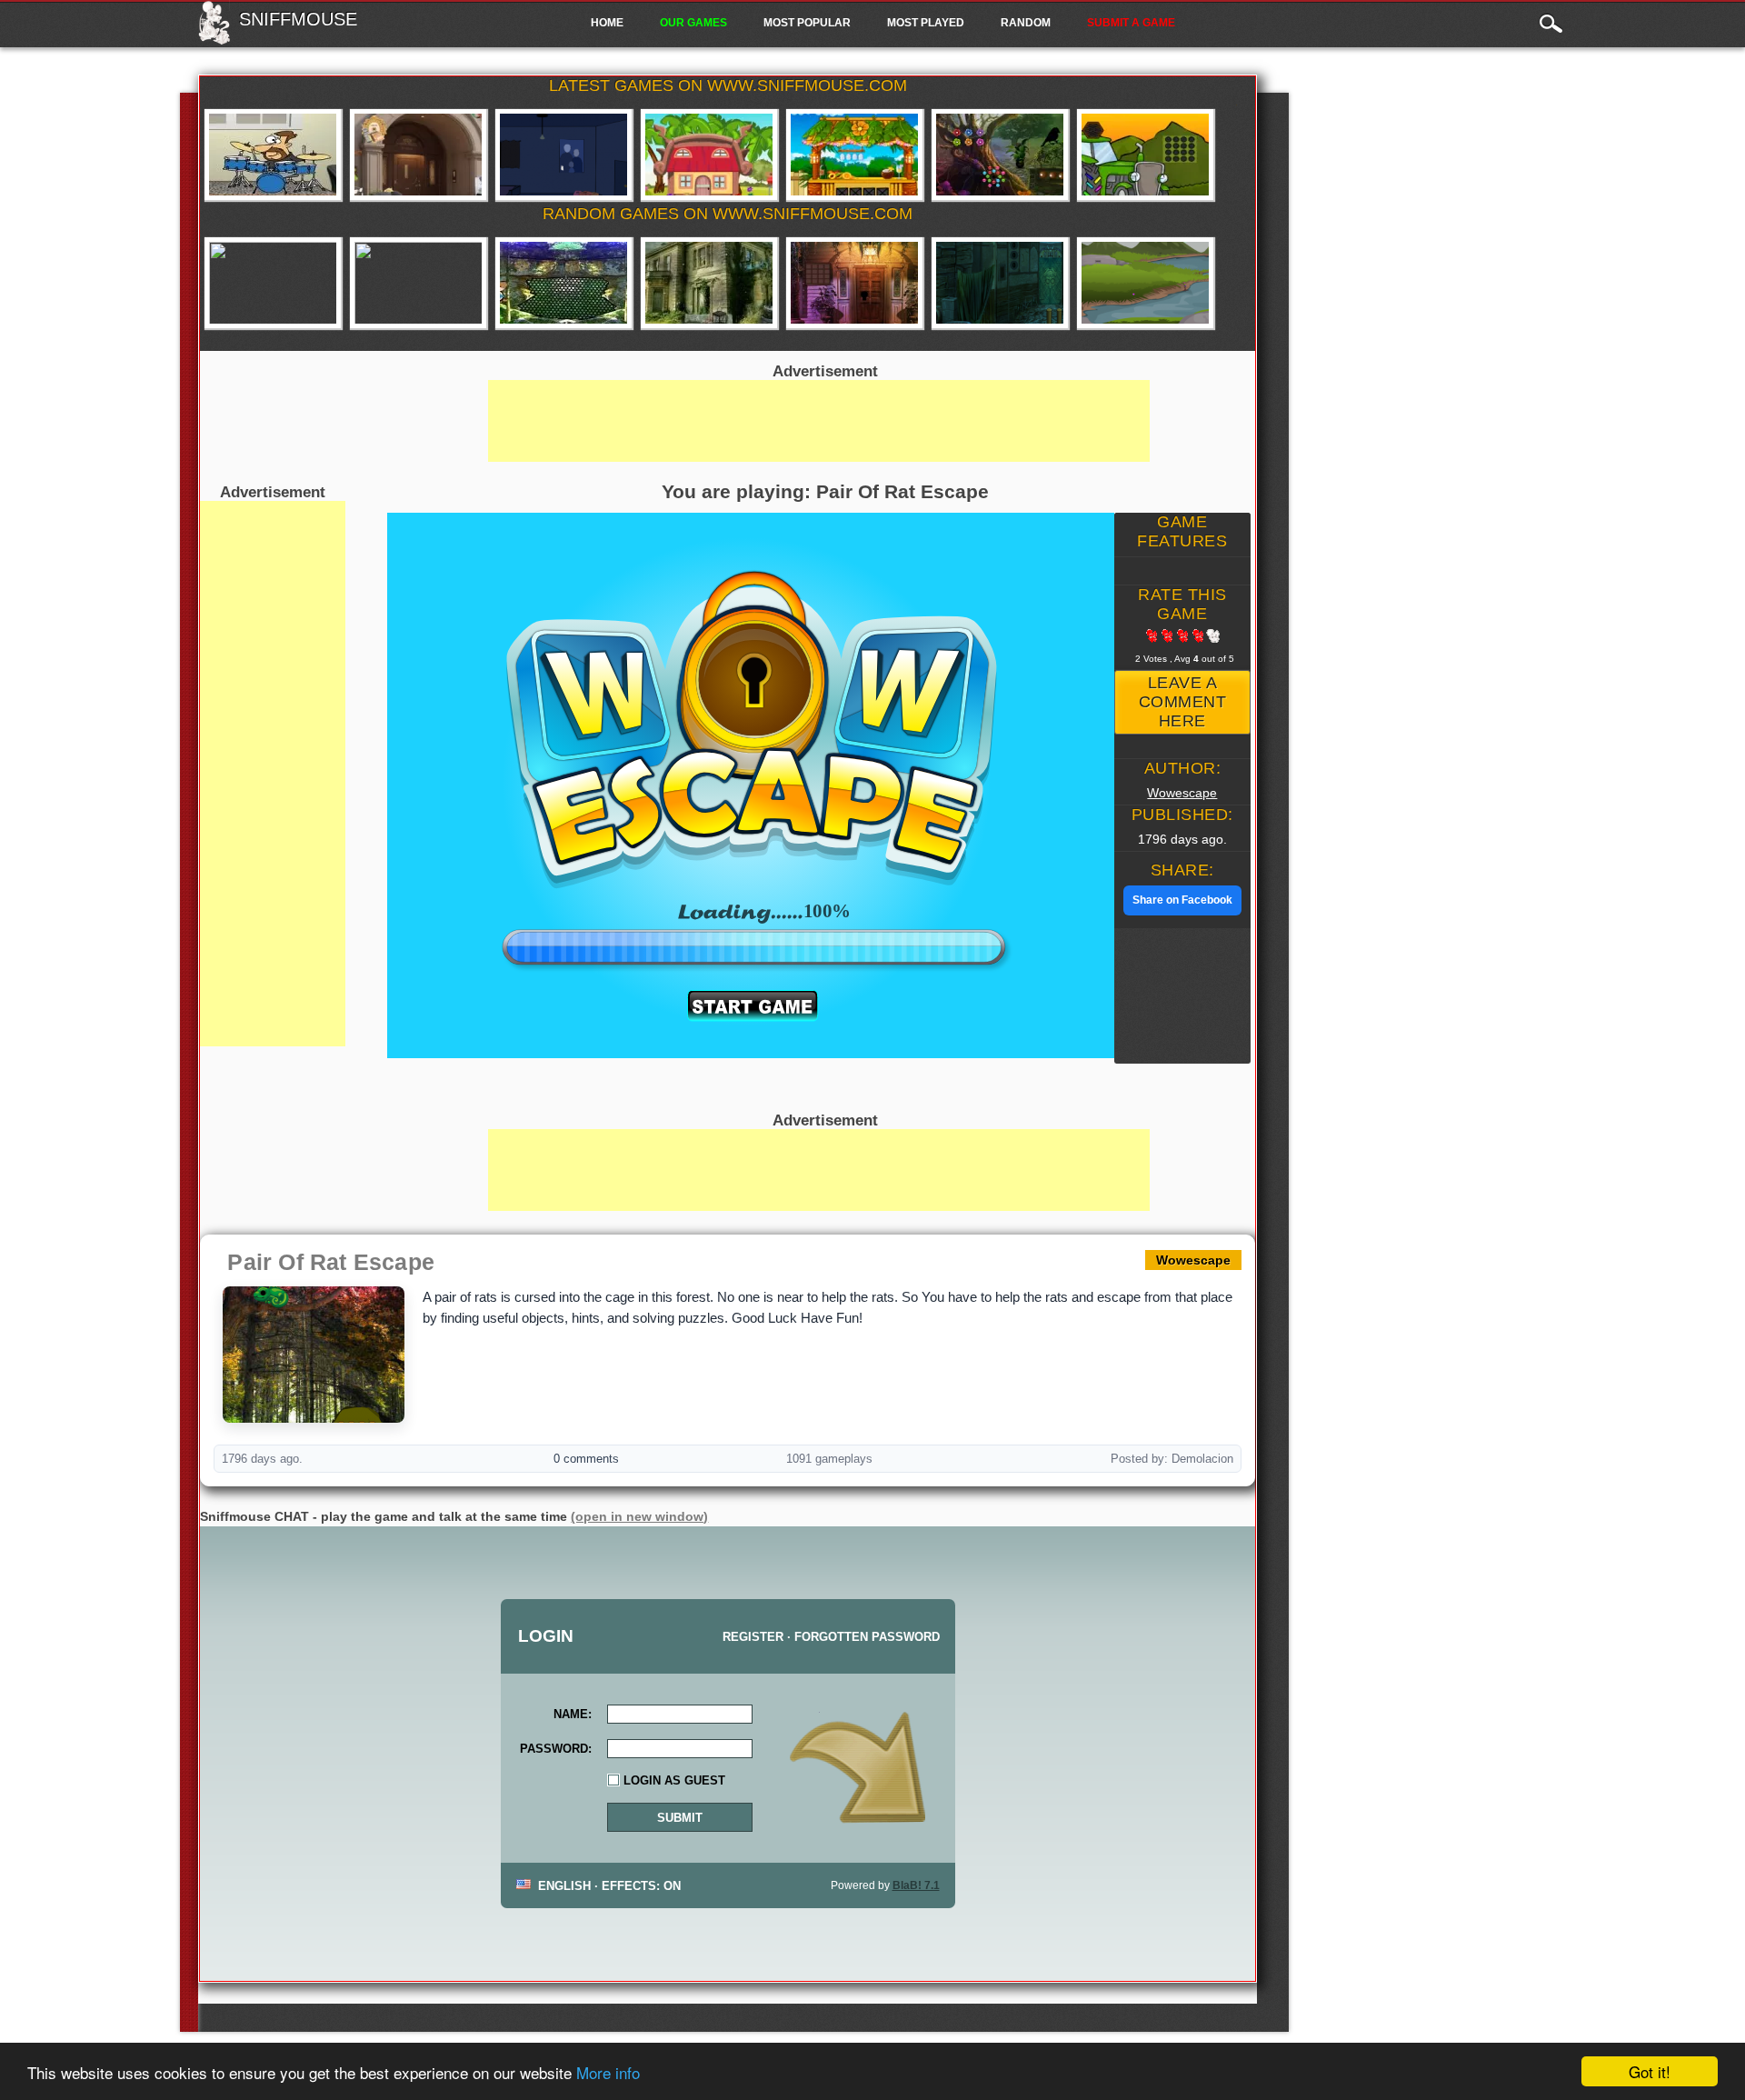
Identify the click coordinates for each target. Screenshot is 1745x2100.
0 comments (586, 1459)
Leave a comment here (1183, 702)
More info (608, 2072)
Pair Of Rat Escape (331, 1262)
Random (1026, 23)
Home (607, 23)
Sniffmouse (298, 19)
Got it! (1650, 2071)
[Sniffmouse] (214, 39)
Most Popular (807, 23)
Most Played (926, 23)
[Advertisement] (273, 774)
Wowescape (1182, 793)
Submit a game (1131, 23)
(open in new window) (639, 1516)
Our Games (693, 23)
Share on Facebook (1182, 900)
